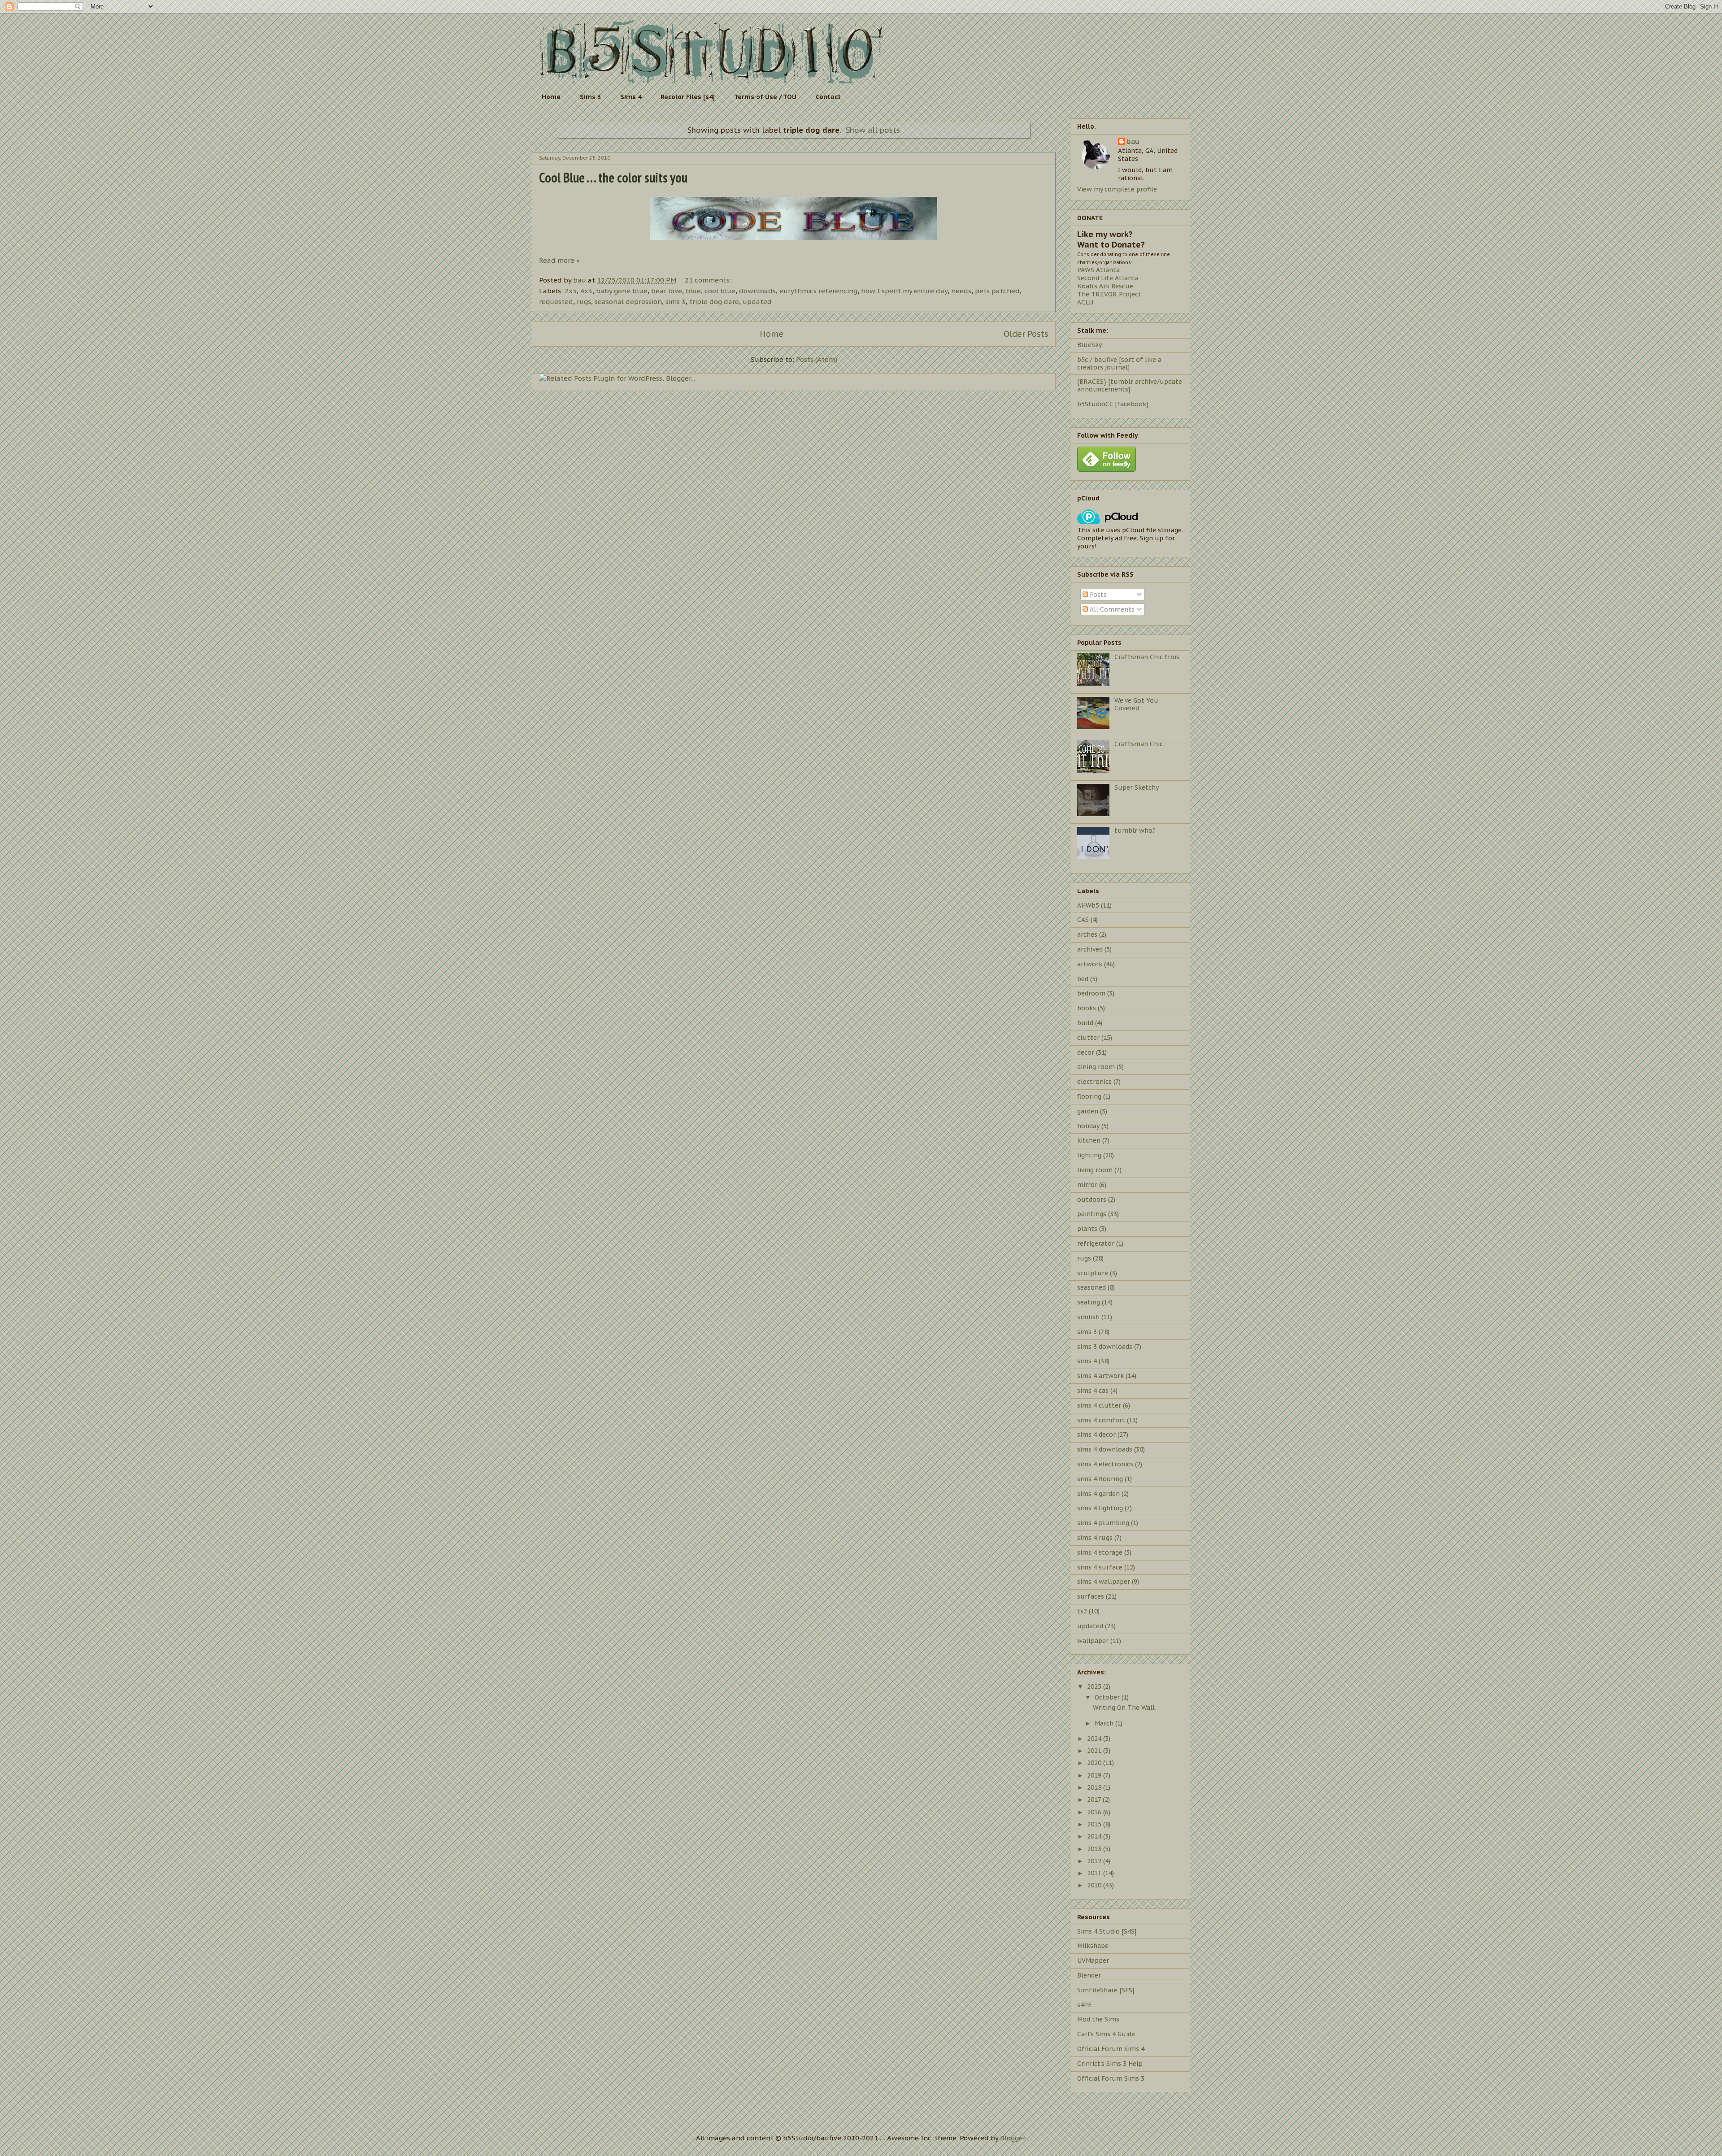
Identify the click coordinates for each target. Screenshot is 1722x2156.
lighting (1089, 1155)
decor (1086, 1052)
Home (551, 97)
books (1087, 1008)
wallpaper (1093, 1641)
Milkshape (1093, 1946)
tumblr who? (1135, 830)
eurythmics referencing (818, 291)
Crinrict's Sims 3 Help (1110, 2064)
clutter (1088, 1038)
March (1105, 1723)
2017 (1095, 1800)
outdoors (1092, 1200)
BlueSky (1089, 345)
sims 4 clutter (1099, 1405)
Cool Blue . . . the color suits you (613, 177)
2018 (1095, 1787)
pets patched (997, 291)
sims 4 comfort (1101, 1420)
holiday (1088, 1126)
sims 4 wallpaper (1104, 1582)
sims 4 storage (1100, 1552)
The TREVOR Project (1109, 294)
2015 (1095, 1824)
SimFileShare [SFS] (1106, 1990)
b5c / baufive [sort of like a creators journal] (1119, 363)
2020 (1095, 1763)
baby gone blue (622, 291)
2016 (1095, 1812)
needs (961, 291)
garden (1088, 1111)
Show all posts (873, 130)
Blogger (1013, 2138)
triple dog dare (714, 302)
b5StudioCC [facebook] (1113, 404)
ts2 (1082, 1611)
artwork (1090, 964)
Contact (828, 97)
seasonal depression (628, 302)
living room (1095, 1170)
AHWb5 (1088, 905)
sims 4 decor (1096, 1434)
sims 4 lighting (1100, 1508)
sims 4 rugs (1095, 1538)
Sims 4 (631, 97)
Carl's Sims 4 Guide (1106, 2034)
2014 (1095, 1836)
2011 (1095, 1873)
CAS (1083, 920)
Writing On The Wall (1124, 1708)
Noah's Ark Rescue (1105, 286)
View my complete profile (1117, 189)
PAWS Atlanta (1098, 270)
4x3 (586, 291)
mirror (1087, 1185)
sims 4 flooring (1100, 1479)
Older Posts (1026, 334)
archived (1090, 949)
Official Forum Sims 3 (1111, 2078)
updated (757, 302)
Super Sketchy (1137, 787)
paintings (1092, 1214)
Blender (1089, 1975)
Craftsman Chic (1139, 744)
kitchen (1089, 1140)
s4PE (1085, 2005)
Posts (1097, 595)
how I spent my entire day (904, 291)
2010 (1095, 1885)
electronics (1094, 1082)
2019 (1095, 1775)
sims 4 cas (1093, 1391)
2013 (1095, 1849)
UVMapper (1093, 1960)
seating (1089, 1302)
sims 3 (676, 302)
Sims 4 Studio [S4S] (1107, 1931)
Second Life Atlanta (1108, 278)
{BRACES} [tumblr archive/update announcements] (1130, 385)
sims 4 (1087, 1361)
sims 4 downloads (1105, 1449)
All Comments (1111, 609)
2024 (1095, 1739)
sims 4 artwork (1100, 1376)
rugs (584, 302)
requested (556, 302)
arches (1087, 935)
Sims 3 (590, 97)
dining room (1096, 1067)
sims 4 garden (1098, 1494)
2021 (1095, 1751)
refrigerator (1096, 1243)
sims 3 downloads (1105, 1347)
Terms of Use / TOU (765, 97)
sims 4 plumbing (1103, 1523)
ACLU (1085, 302)
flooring (1089, 1096)
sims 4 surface (1100, 1567)
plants (1087, 1229)
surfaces (1091, 1596)
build (1085, 1023)
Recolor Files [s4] (688, 97)
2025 (1095, 1687)
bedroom (1091, 993)
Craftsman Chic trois (1147, 657)
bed (1083, 979)
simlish (1088, 1317)
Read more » (559, 260)
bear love (667, 291)
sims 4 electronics (1105, 1464)
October (1108, 1697)
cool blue (720, 291)
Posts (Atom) (817, 359)
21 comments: (709, 280)
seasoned (1091, 1287)
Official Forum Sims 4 (1111, 2049)
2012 (1095, 1861)
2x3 (571, 291)
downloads (757, 291)
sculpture (1093, 1273)
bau (1133, 142)
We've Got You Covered (1136, 704)
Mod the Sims (1098, 2019)
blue (693, 291)
